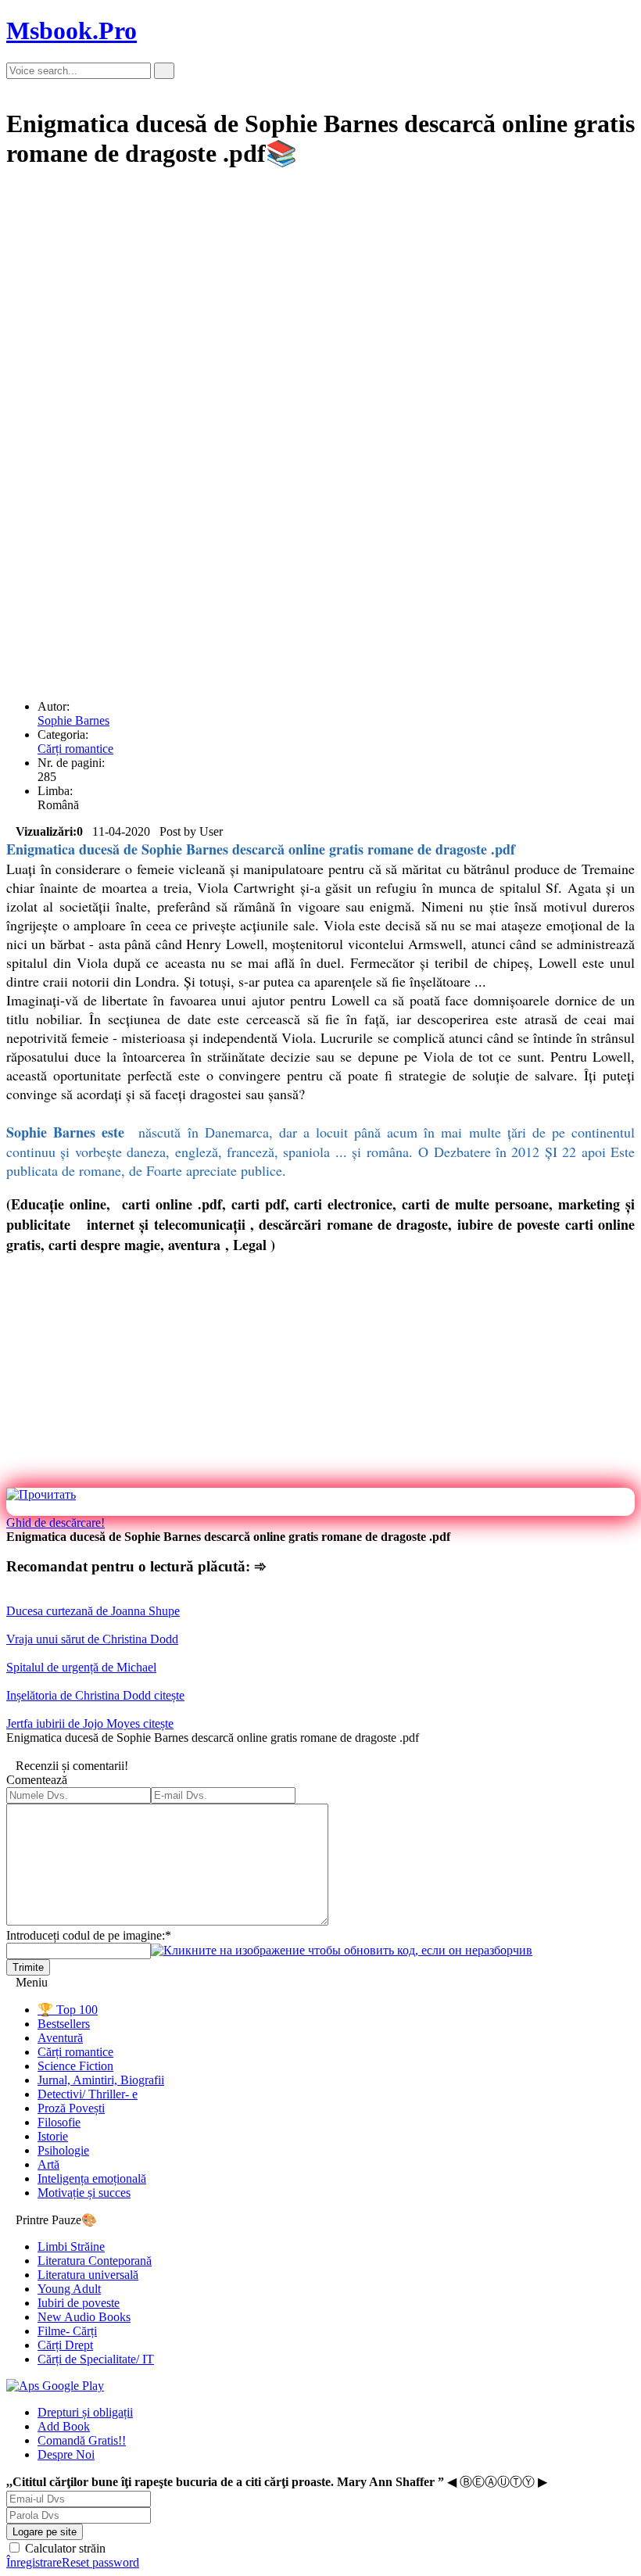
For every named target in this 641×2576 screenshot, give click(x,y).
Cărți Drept (65, 2345)
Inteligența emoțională (92, 2178)
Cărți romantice (75, 749)
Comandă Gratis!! (82, 2440)
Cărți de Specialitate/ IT (96, 2359)
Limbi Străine (71, 2246)
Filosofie (59, 2122)
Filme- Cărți (67, 2331)
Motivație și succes (84, 2193)
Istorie (53, 2136)
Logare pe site (45, 2532)
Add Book (64, 2426)
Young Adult (69, 2289)
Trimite (28, 1967)
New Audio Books (84, 2317)
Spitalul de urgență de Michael (81, 1667)
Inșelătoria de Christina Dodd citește (95, 1695)
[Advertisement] (320, 295)
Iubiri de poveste (79, 2303)
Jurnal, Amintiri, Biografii (101, 2080)
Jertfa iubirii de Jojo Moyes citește (90, 1723)
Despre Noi (66, 2454)
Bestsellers (64, 2024)
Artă (48, 2164)
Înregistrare (34, 2562)
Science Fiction (75, 2066)
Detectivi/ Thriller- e (88, 2094)
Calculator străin (64, 2548)
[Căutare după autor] (164, 71)
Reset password (100, 2562)
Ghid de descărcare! (56, 1523)
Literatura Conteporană (95, 2261)
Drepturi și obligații (85, 2412)
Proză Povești (71, 2108)
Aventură (60, 2038)
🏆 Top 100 (68, 2010)
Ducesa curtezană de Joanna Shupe (93, 1611)
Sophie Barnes (73, 720)
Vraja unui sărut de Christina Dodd (92, 1639)
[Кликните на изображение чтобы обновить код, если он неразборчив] (342, 1950)
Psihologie (63, 2150)
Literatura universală (88, 2275)
